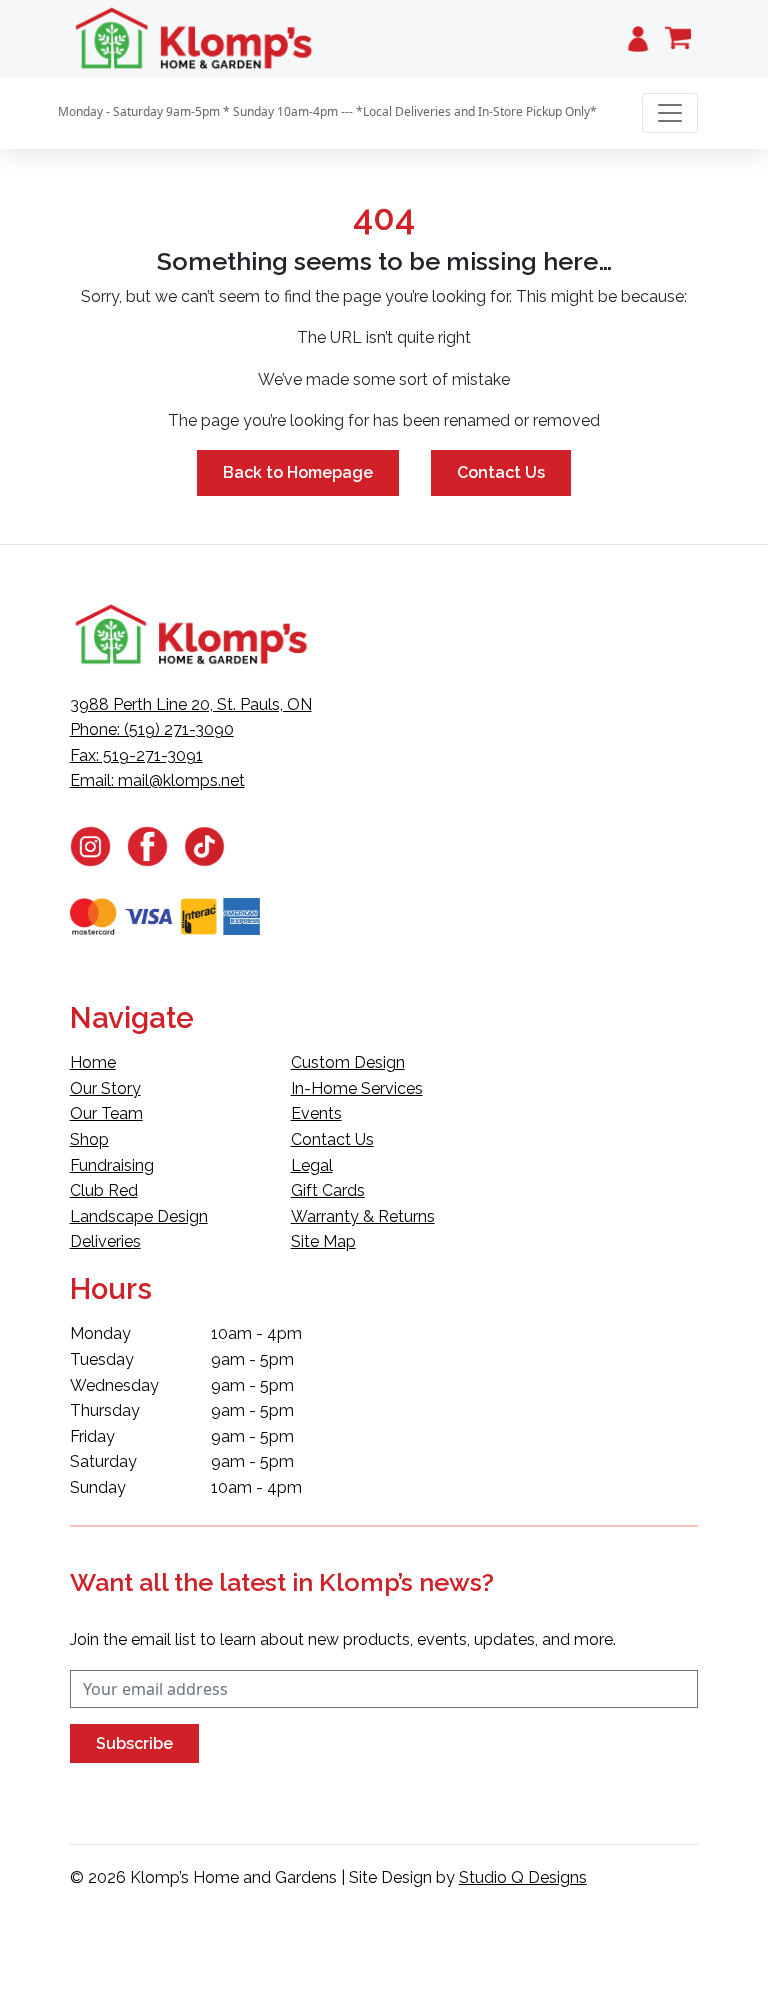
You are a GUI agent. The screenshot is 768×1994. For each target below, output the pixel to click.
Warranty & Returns (363, 1216)
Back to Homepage (298, 472)
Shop (89, 1139)
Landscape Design (139, 1216)
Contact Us (501, 472)
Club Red (104, 1190)
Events (316, 1113)
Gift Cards (328, 1190)
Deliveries (105, 1241)
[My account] (638, 38)
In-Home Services (357, 1088)
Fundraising (112, 1165)
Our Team (106, 1113)
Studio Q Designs (523, 1877)
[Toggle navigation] (670, 113)
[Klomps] (195, 38)
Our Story (105, 1088)
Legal (312, 1165)
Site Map (323, 1241)
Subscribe (134, 1743)
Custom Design (348, 1062)
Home (93, 1062)
